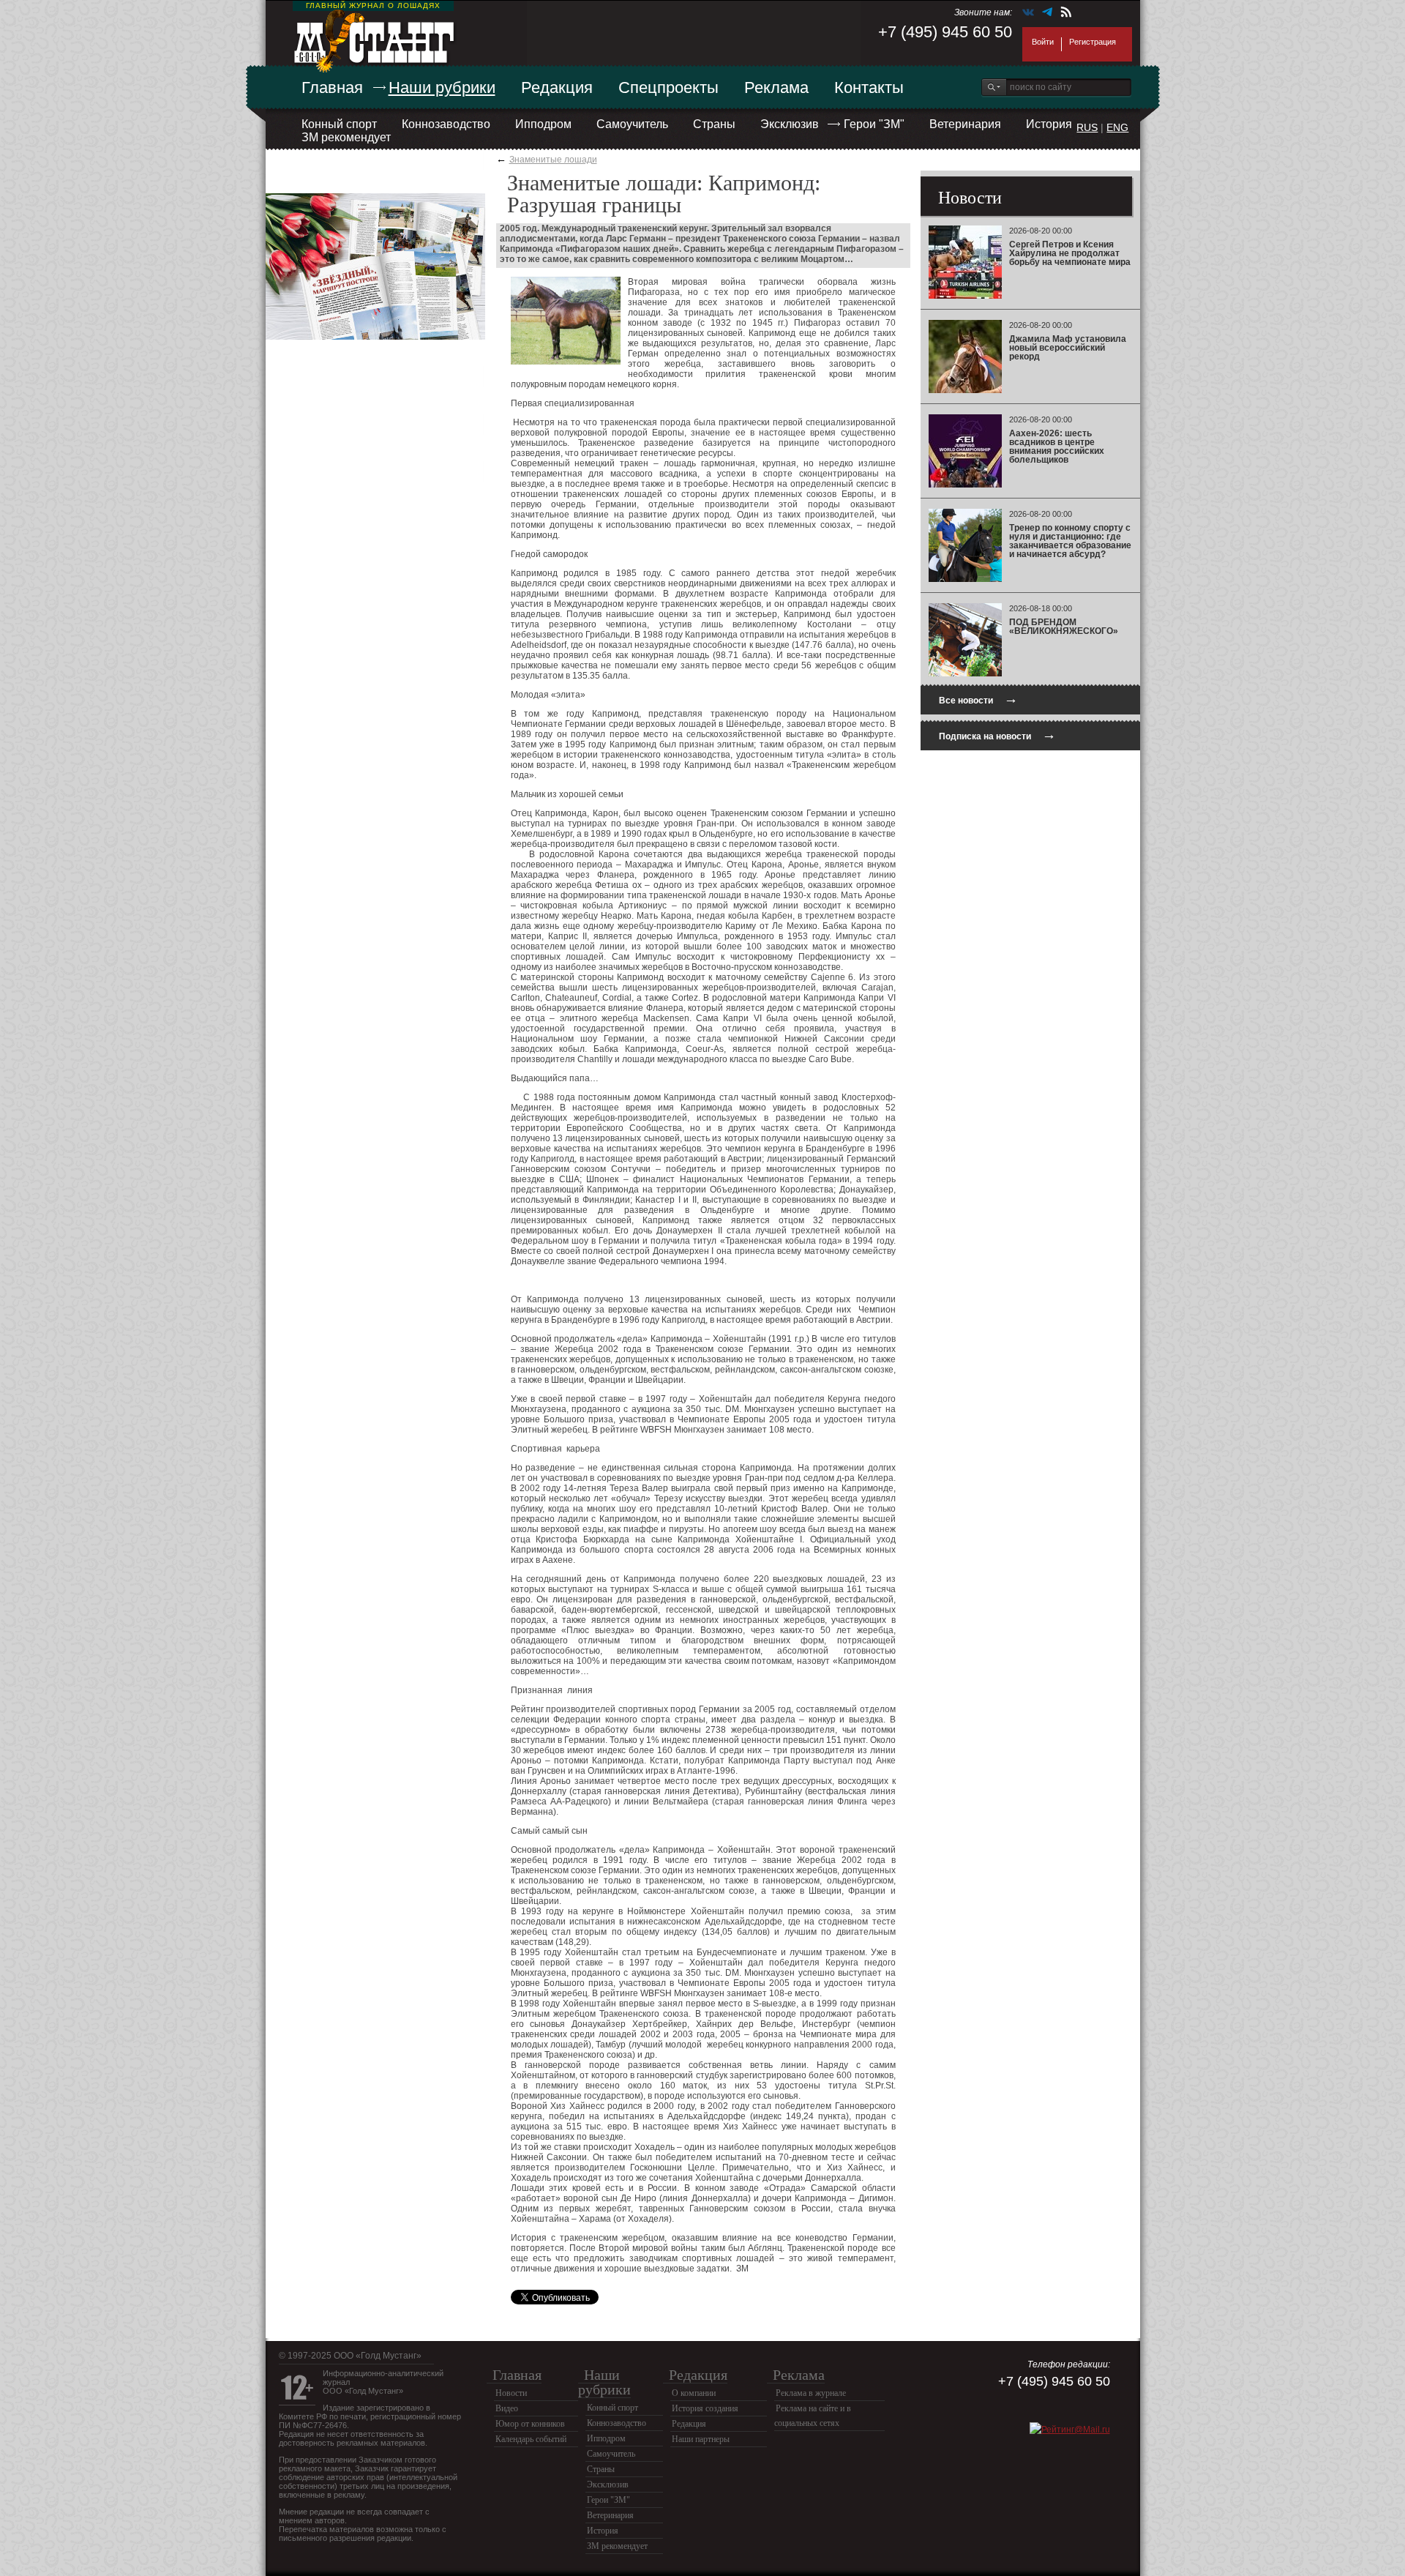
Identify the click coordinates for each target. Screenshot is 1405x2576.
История (1049, 124)
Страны (714, 124)
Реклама (776, 87)
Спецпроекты (668, 87)
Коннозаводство (446, 124)
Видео (507, 2408)
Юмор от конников (530, 2424)
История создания (705, 2408)
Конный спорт (339, 124)
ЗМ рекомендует (346, 137)
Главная (332, 87)
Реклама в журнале (811, 2393)
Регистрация (1093, 42)
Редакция (557, 87)
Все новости (978, 699)
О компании (694, 2393)
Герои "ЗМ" (874, 124)
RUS (1087, 127)
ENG (1117, 127)
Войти (1043, 42)
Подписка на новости (997, 735)
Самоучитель (632, 124)
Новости (511, 2393)
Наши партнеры (701, 2439)
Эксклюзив (790, 124)
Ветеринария (965, 124)
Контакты (869, 87)
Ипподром (543, 124)
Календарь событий (531, 2439)
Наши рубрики (442, 87)
